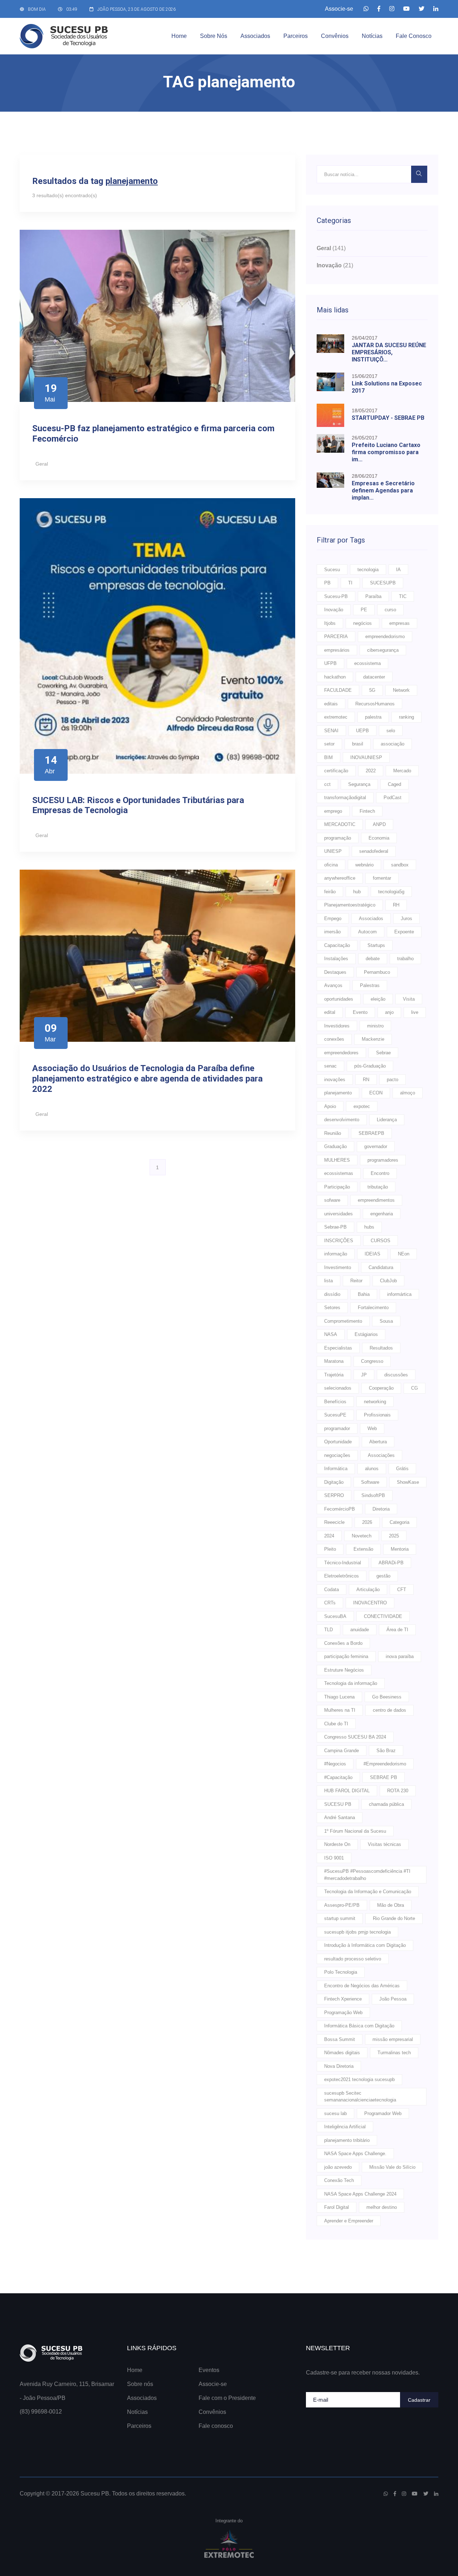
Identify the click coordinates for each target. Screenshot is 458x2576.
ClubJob (388, 1281)
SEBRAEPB (371, 1133)
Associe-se (339, 9)
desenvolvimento (342, 1120)
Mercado (402, 771)
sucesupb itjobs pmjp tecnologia (357, 1932)
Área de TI (397, 1630)
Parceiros (296, 36)
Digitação (334, 1482)
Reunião (333, 1133)
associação (393, 744)
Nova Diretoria (339, 2066)
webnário (364, 865)
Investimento (338, 1267)
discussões (396, 1375)
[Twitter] (422, 9)
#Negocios (335, 1764)
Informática (336, 1469)
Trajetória (334, 1375)
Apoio (330, 1106)
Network (401, 690)
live (415, 1012)
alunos (372, 1469)
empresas (399, 623)
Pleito (330, 1549)
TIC (403, 596)
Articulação (368, 1590)
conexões (334, 1039)
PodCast (393, 798)
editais (331, 704)
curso (390, 610)
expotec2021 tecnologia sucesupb (359, 2079)
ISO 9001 (334, 1858)
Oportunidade (338, 1442)
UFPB (330, 663)
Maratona (334, 1361)
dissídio (332, 1294)
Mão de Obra (391, 1905)
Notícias (372, 36)
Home (179, 36)
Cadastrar (419, 2400)
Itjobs (330, 623)
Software (370, 1482)
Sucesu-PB (336, 596)
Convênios (335, 36)
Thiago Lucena (339, 1697)
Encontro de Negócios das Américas (362, 1986)
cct (327, 784)
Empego (333, 918)
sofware (332, 1200)
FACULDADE (338, 690)
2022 (371, 771)
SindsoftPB (373, 1495)
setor (329, 744)
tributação (378, 1187)
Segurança (359, 784)
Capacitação (337, 945)
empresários (337, 650)
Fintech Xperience (343, 1999)
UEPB (362, 731)
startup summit (340, 1918)
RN (366, 1080)
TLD (328, 1630)
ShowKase (408, 1482)
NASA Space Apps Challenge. (355, 2154)
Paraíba (373, 596)
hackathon (335, 677)
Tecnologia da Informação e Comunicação (368, 1892)
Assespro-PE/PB (342, 1905)
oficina (331, 865)
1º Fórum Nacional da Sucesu (355, 1831)
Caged (394, 784)
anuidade (360, 1630)
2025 (394, 1536)
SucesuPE (335, 1415)
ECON (376, 1093)
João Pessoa (393, 1999)
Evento (360, 1012)
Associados (255, 36)
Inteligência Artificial (345, 2127)
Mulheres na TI (340, 1710)
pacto (393, 1080)
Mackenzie (373, 1039)
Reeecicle (334, 1522)
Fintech (367, 811)
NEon (404, 1254)
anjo (389, 1012)
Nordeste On (337, 1844)
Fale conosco (414, 36)
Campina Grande (342, 1751)
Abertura (378, 1442)
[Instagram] (392, 9)
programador (337, 1428)
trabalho (405, 959)
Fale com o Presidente (227, 2398)
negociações (337, 1455)
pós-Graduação (370, 1066)
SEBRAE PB (384, 1777)
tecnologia (368, 570)
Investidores (337, 1026)
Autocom (367, 932)
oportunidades (339, 999)
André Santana (340, 1817)
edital (330, 1012)
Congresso (372, 1361)
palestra (373, 717)
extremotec (336, 717)
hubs (369, 1227)
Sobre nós (214, 36)
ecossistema (367, 663)
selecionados (338, 1388)
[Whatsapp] (366, 9)
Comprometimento (343, 1321)
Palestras (370, 985)
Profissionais (377, 1415)
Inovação (334, 610)
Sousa (386, 1321)
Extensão (363, 1549)
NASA (331, 1334)
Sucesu (332, 570)
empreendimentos (376, 1200)
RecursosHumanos (375, 704)
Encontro (380, 1173)
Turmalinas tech (394, 2053)
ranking (406, 717)
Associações (381, 1455)
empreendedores (341, 1053)
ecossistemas (339, 1173)
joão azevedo (338, 2167)
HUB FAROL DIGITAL (347, 1791)
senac (330, 1066)
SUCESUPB (383, 583)
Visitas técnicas (384, 1844)
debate (373, 959)
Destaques (335, 972)
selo (391, 731)
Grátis (402, 1469)
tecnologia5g (391, 892)
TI (350, 583)
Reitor (356, 1281)
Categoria (399, 1522)
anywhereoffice (340, 878)
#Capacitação (338, 1777)
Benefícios (335, 1402)
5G (372, 690)
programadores (383, 1160)
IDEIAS (372, 1254)
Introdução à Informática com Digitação (365, 1945)
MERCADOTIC (340, 824)
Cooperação (381, 1388)
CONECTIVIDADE (383, 1616)
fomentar (382, 878)
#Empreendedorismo (385, 1764)
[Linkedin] (436, 9)
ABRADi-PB (391, 1563)
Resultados (381, 1348)
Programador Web (383, 2113)
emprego (333, 811)
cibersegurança (383, 650)
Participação (337, 1187)
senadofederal (374, 851)
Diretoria (381, 1509)
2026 (367, 1522)
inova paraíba (400, 1656)
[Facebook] (379, 9)
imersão (332, 932)
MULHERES (337, 1160)
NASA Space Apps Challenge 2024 (360, 2194)
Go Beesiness (387, 1697)
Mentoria (400, 1549)
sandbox (400, 865)
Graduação (335, 1146)
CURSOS (381, 1241)
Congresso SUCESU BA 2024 (355, 1737)
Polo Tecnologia (341, 1972)
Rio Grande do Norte (394, 1918)
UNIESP (333, 851)
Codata (332, 1590)
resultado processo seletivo (353, 1959)
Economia (379, 838)
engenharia (382, 1214)
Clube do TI (336, 1724)
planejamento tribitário (347, 2140)
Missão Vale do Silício (392, 2167)
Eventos (209, 2370)
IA (398, 570)
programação (338, 838)
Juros (406, 918)
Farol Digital (337, 2207)
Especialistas (338, 1348)
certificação (336, 771)
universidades (338, 1214)
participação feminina (346, 1656)
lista (328, 1281)
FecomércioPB (340, 1509)
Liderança (387, 1120)
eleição (378, 999)
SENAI (331, 731)
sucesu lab (335, 2113)
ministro (375, 1026)
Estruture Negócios (344, 1670)
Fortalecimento (373, 1308)
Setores (332, 1308)
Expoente (404, 932)
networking (375, 1402)
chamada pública (386, 1804)
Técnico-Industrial (343, 1563)
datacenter (374, 677)
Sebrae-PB (335, 1227)
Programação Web (343, 2013)
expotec (362, 1106)
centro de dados (389, 1710)
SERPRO (334, 1495)
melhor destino (382, 2207)
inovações (335, 1080)
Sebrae (383, 1053)
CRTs (330, 1603)
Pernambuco (377, 972)
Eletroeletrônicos (342, 1576)
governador (376, 1146)
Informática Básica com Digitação (359, 2026)
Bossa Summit (340, 2039)
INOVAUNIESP (366, 757)
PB (327, 583)
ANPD (379, 824)
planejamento (338, 1093)
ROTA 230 (398, 1791)
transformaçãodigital (345, 798)
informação (336, 1254)
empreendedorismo (385, 636)
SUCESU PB (338, 1804)
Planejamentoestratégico (350, 905)
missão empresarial (393, 2039)
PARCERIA (336, 636)
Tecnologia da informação (351, 1683)
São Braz (386, 1751)
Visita (409, 999)
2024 (329, 1536)
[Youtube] (406, 9)
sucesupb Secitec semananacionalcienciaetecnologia (360, 2097)
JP (364, 1375)
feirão (330, 892)
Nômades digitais (342, 2053)
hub (357, 892)
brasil (358, 744)
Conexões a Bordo (343, 1643)
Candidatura (381, 1267)
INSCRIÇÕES (339, 1241)
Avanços (333, 985)
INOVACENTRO (370, 1603)
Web (372, 1428)
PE (364, 610)
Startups (376, 945)
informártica (399, 1294)
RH (396, 905)
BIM (328, 757)
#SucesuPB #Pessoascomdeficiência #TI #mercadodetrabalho (367, 1875)
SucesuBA (335, 1616)
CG (415, 1388)
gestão (383, 1576)
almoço (408, 1093)
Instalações (336, 959)
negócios (362, 623)
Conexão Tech (339, 2180)
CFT (402, 1590)
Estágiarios (366, 1334)
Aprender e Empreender (349, 2221)
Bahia (364, 1294)
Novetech (362, 1536)
